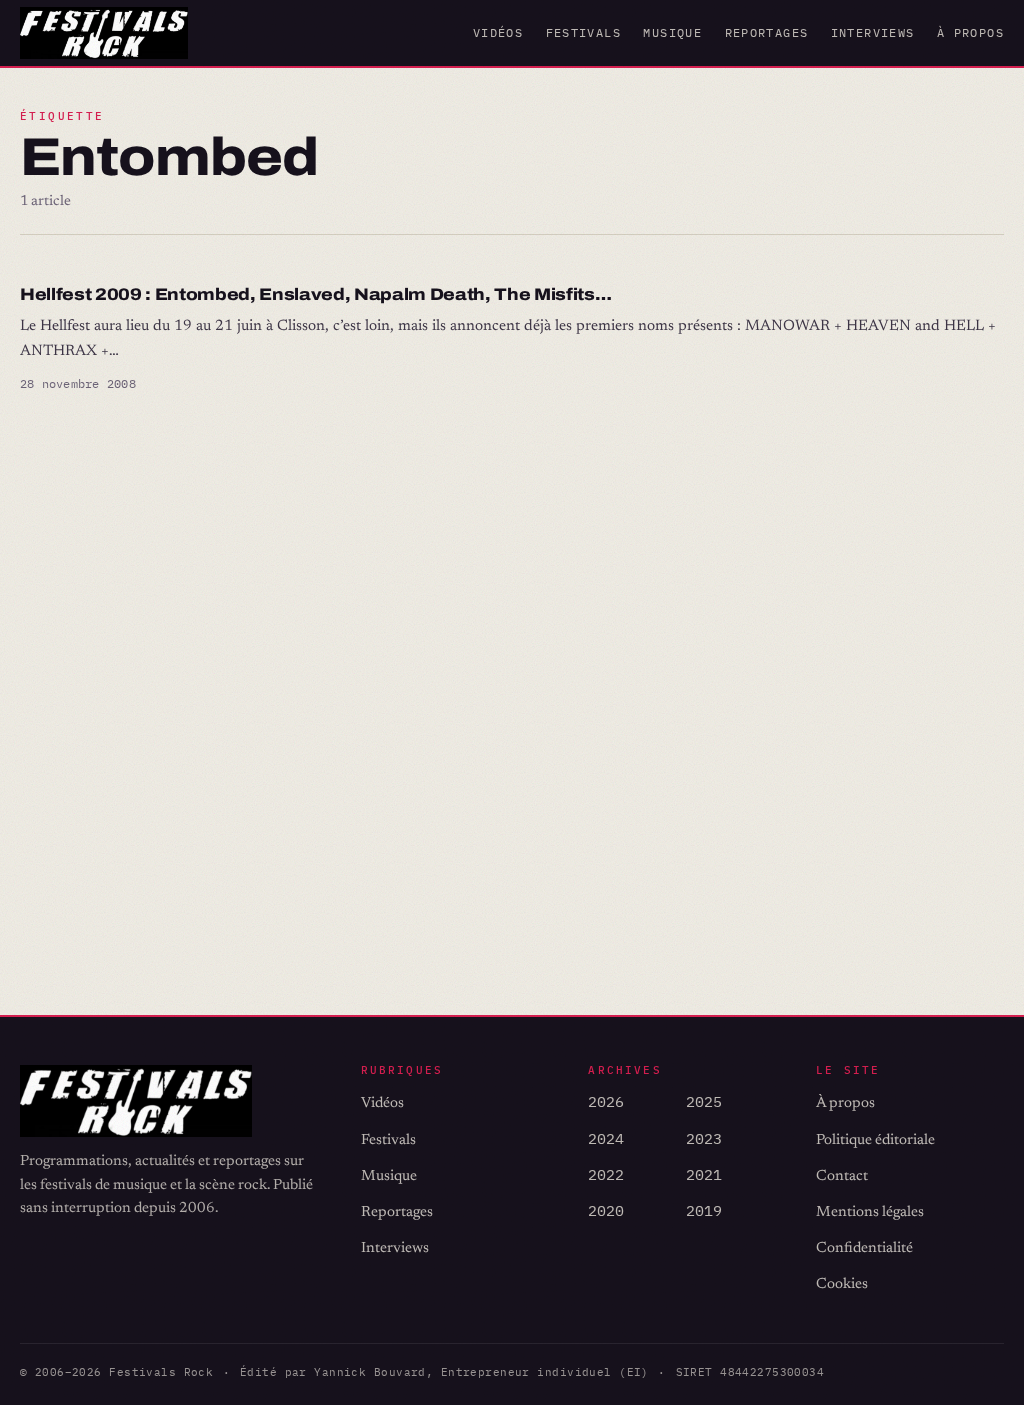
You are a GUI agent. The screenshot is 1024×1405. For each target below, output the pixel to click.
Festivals (583, 32)
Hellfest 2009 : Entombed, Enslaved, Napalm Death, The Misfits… (315, 294)
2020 (606, 1210)
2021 (704, 1174)
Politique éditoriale (875, 1140)
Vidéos (498, 32)
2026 (606, 1101)
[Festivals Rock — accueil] (104, 33)
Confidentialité (864, 1248)
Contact (842, 1176)
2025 (704, 1101)
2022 (606, 1174)
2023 (704, 1138)
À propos (970, 32)
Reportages (767, 32)
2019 (704, 1210)
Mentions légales (870, 1212)
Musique (672, 32)
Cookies (842, 1284)
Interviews (873, 32)
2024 (606, 1138)
